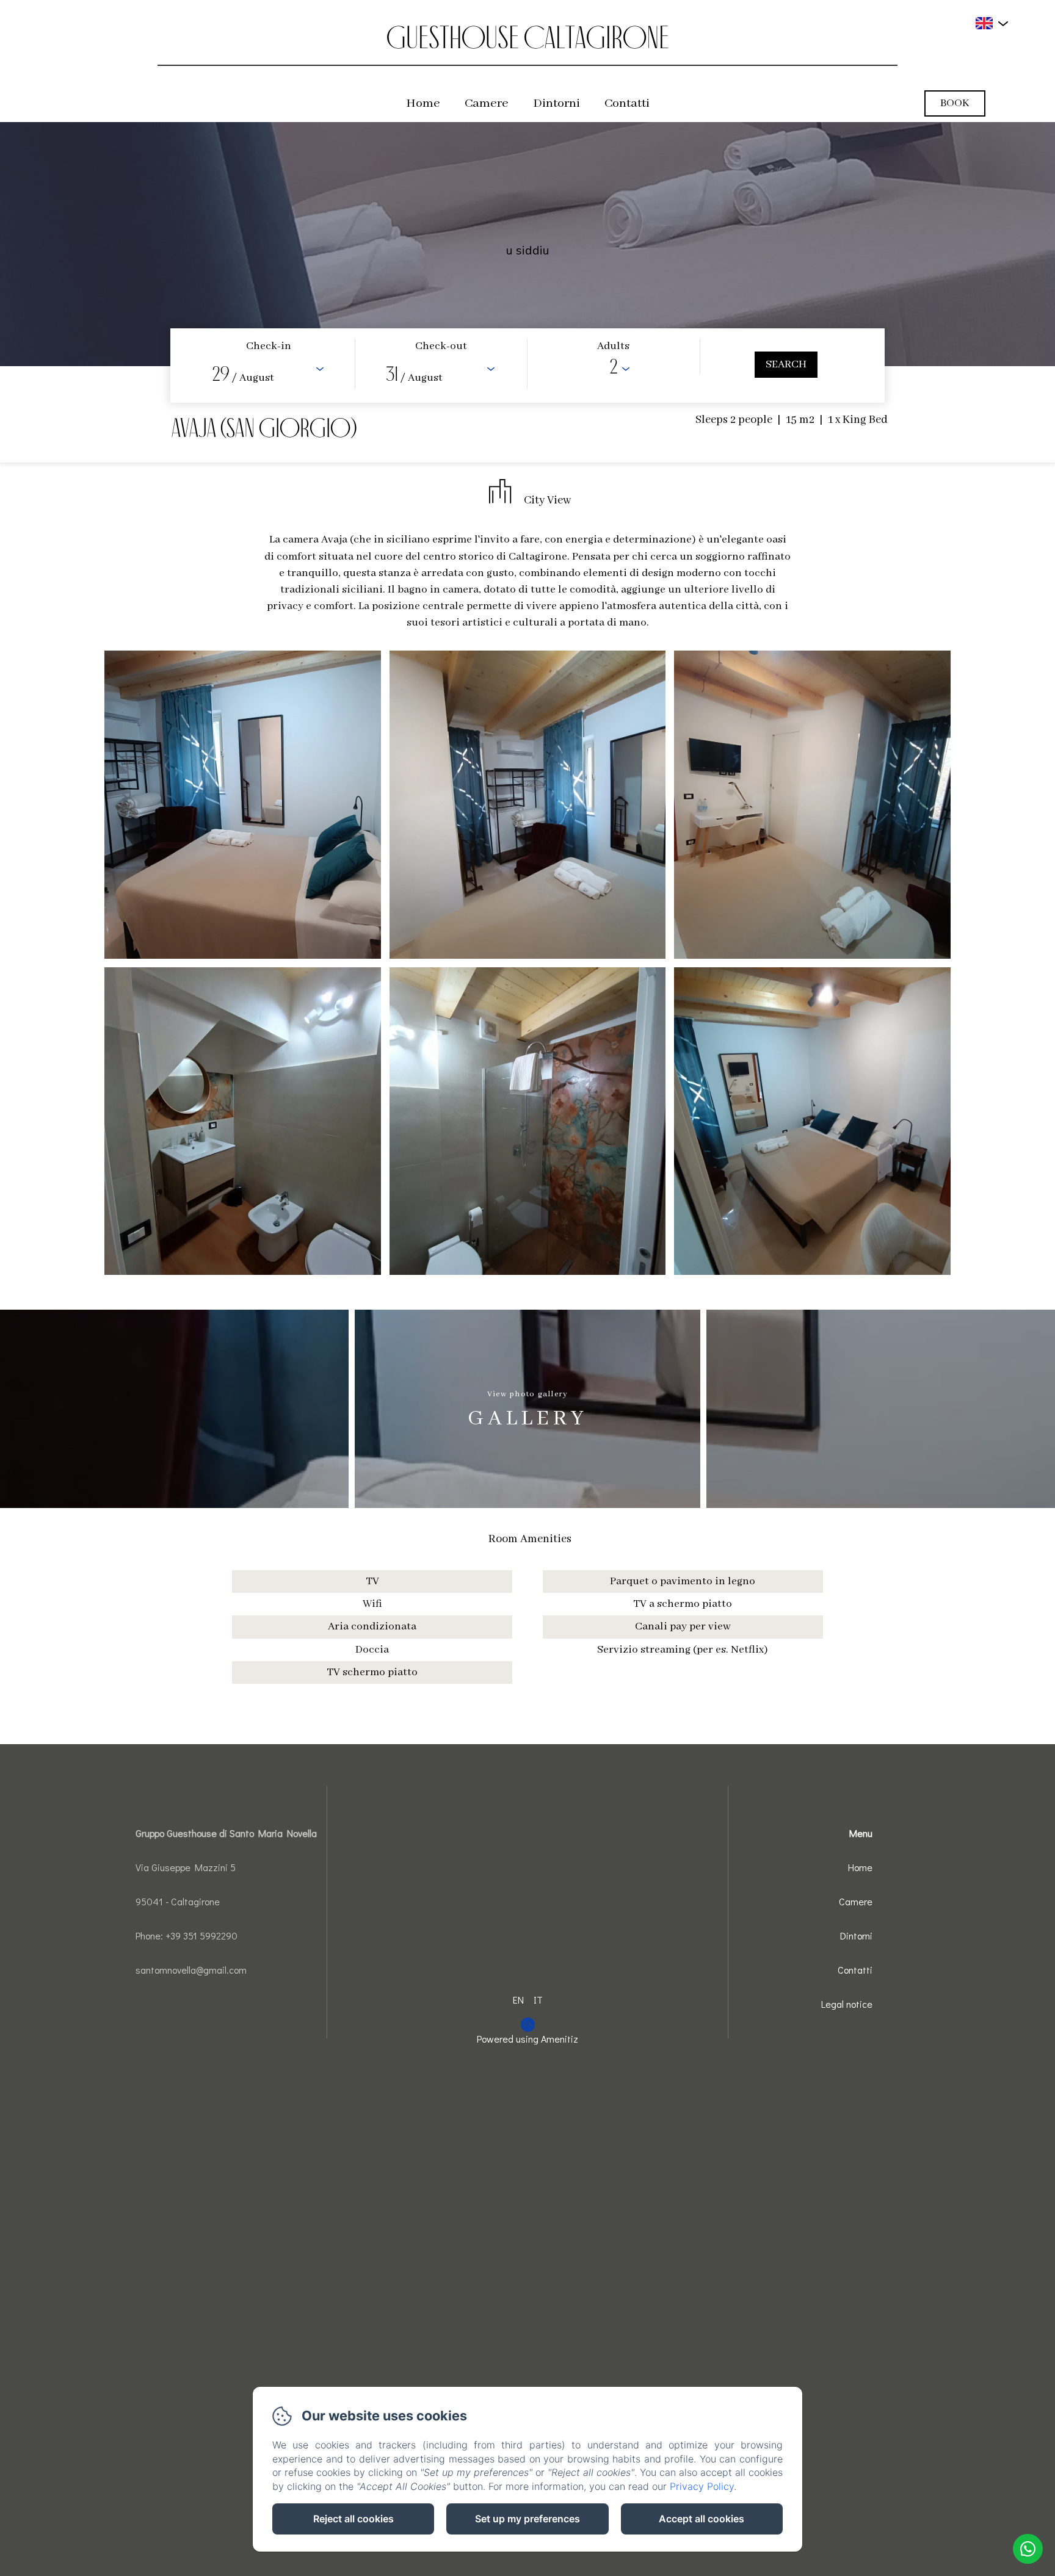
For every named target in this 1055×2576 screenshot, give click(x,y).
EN (518, 2000)
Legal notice (847, 2004)
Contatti (627, 103)
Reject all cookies (353, 2519)
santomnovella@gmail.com (191, 1970)
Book (955, 103)
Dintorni (557, 103)
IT (538, 2000)
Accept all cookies (702, 2519)
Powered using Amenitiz (527, 2039)
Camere (487, 103)
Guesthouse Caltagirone (528, 37)
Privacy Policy (702, 2486)
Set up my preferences (527, 2519)
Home (423, 103)
